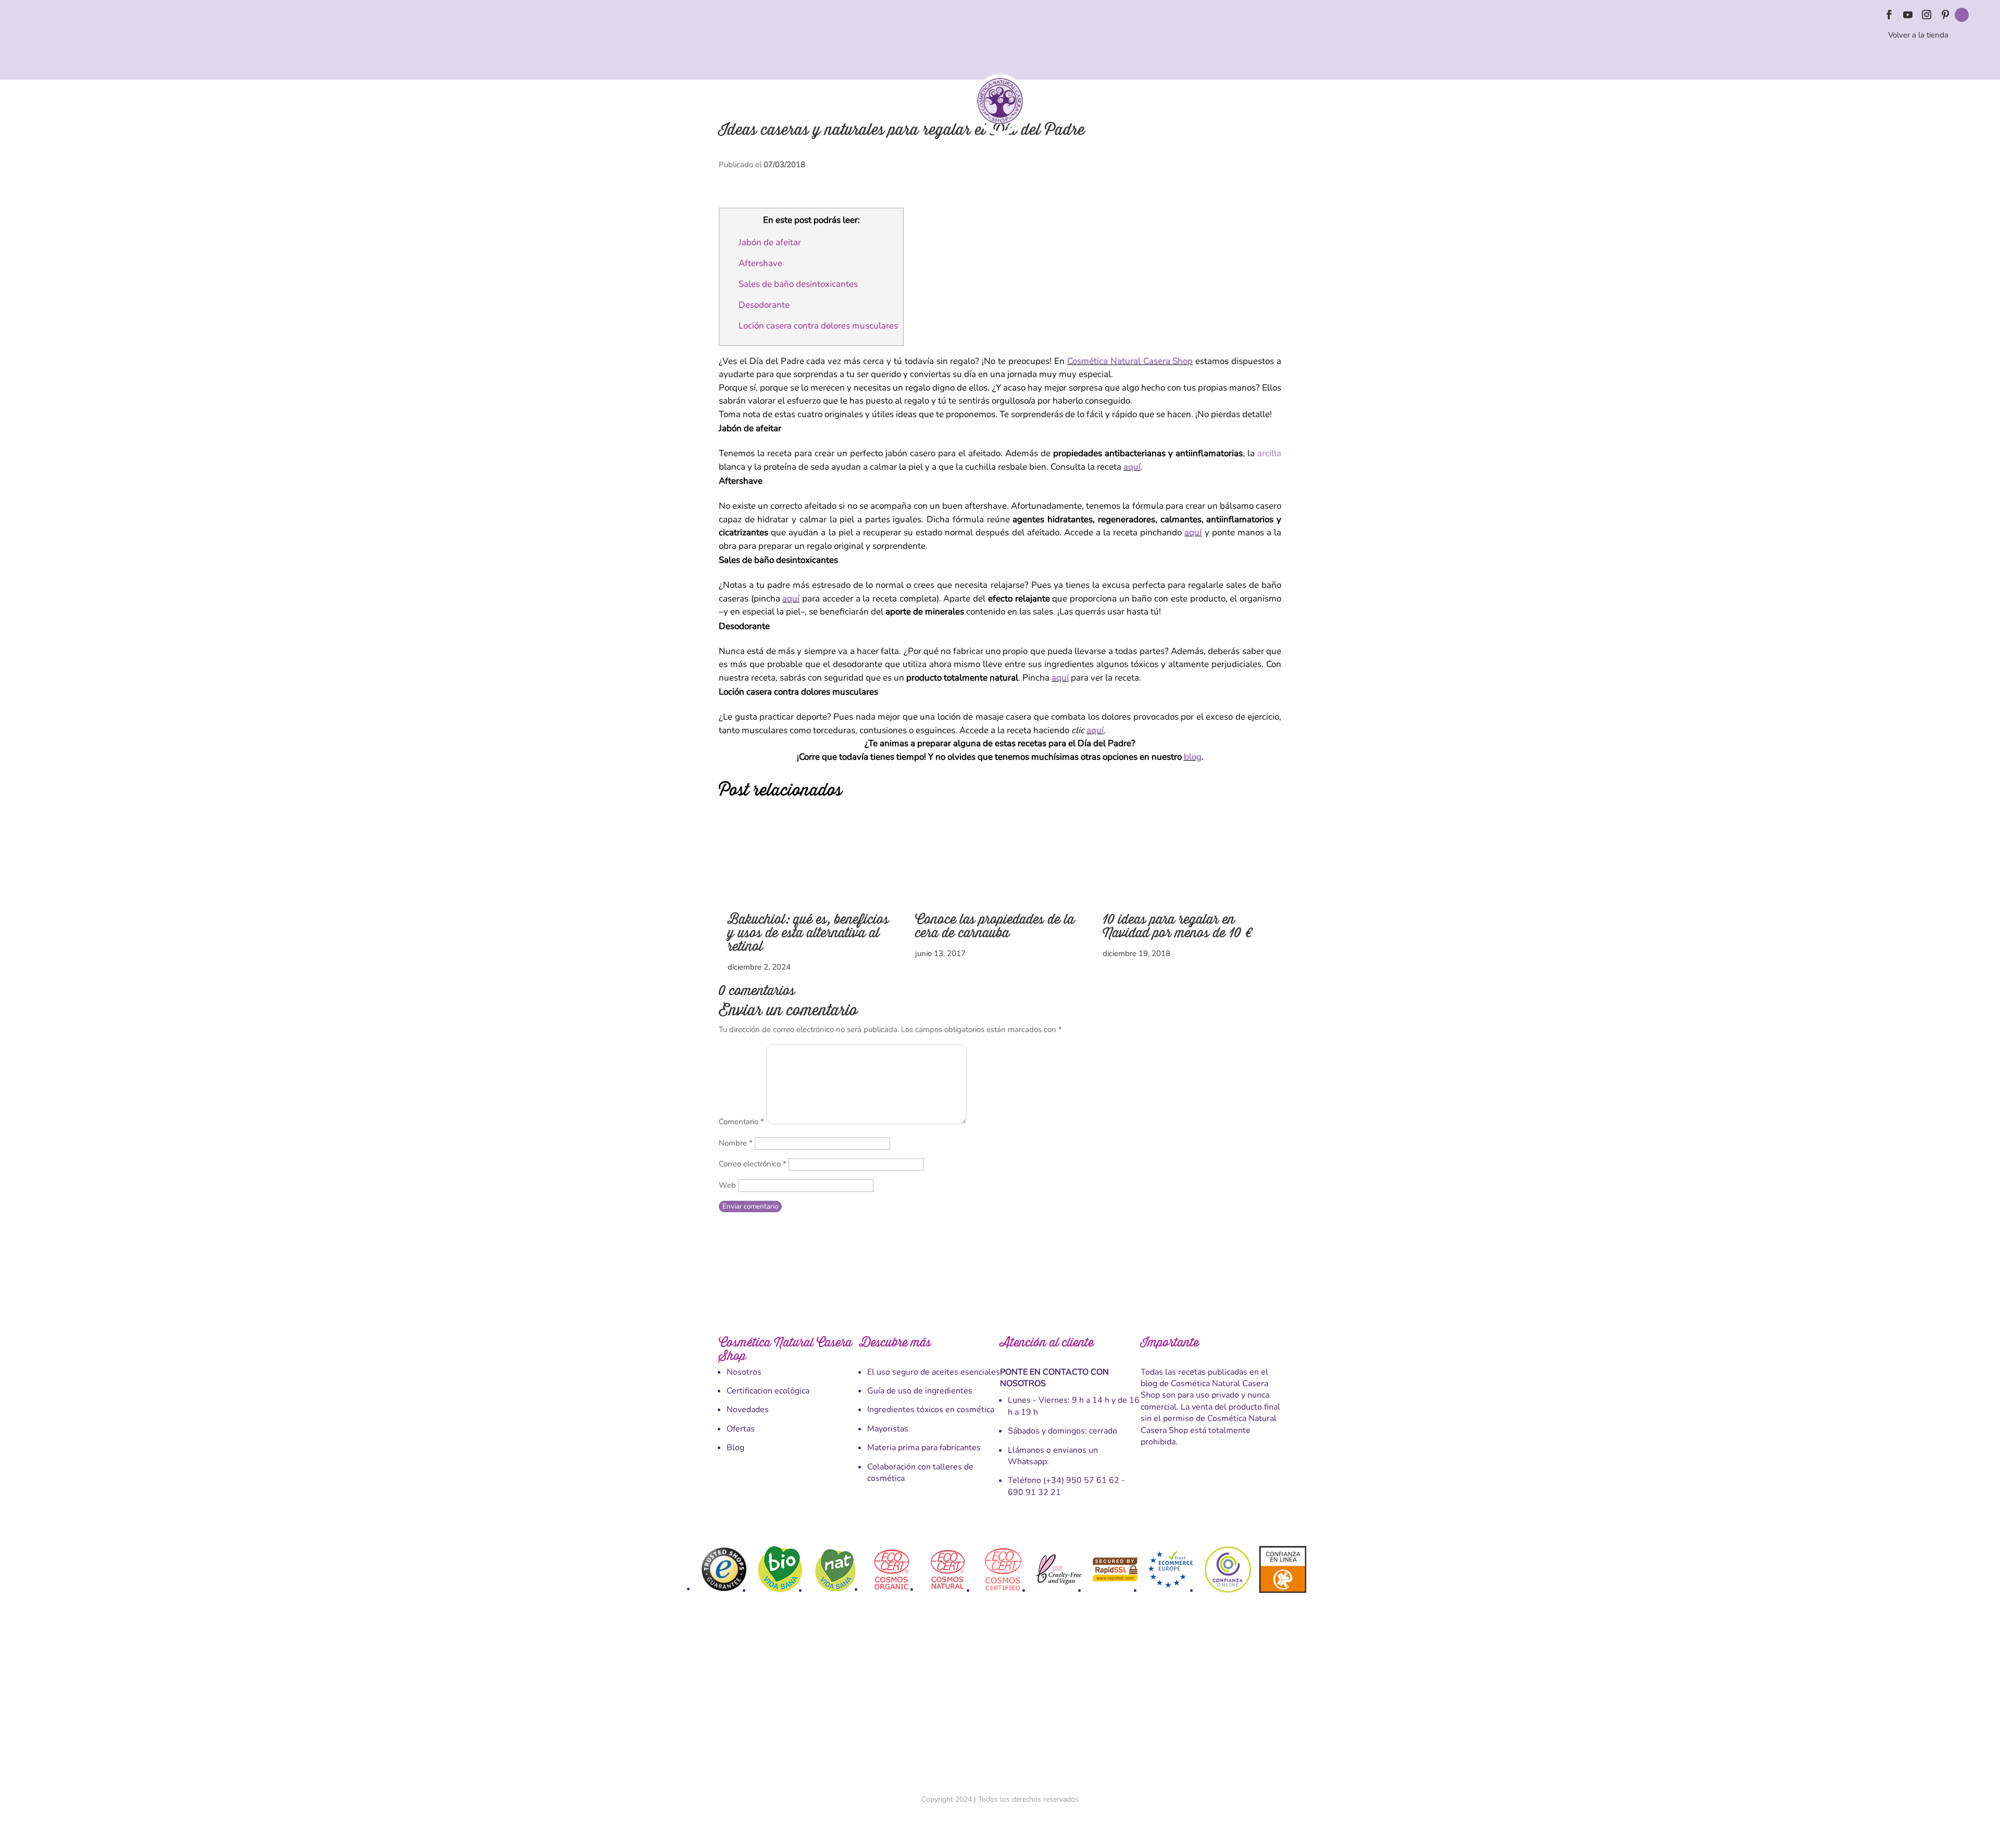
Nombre (736, 1143)
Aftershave (760, 263)
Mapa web (1261, 1701)
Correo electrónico (753, 1164)
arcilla (1269, 453)
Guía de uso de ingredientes (920, 1391)
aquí (1132, 467)
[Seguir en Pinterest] (1945, 15)
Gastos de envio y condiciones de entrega (789, 1701)
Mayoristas (888, 1429)
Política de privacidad (1129, 1701)
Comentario (741, 1122)
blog (1193, 757)
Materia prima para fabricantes (924, 1448)
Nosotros (744, 1372)
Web (727, 1185)
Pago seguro (1004, 1701)
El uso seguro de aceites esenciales (934, 1372)
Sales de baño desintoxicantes (798, 284)
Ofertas (741, 1429)
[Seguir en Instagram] (1927, 15)
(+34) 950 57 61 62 (1081, 1480)
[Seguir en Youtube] (1908, 15)
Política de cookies (1060, 1701)
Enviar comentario (750, 1206)
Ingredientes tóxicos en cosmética (931, 1410)
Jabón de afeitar (770, 242)
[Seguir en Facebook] (1889, 15)
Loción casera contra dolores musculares (818, 326)
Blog (735, 1448)
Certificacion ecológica (768, 1391)
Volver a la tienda (1918, 35)
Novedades (748, 1410)
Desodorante (764, 305)
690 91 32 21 (1034, 1492)
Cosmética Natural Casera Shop (1130, 361)
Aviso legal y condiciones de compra (920, 1701)
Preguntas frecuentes (1204, 1701)
